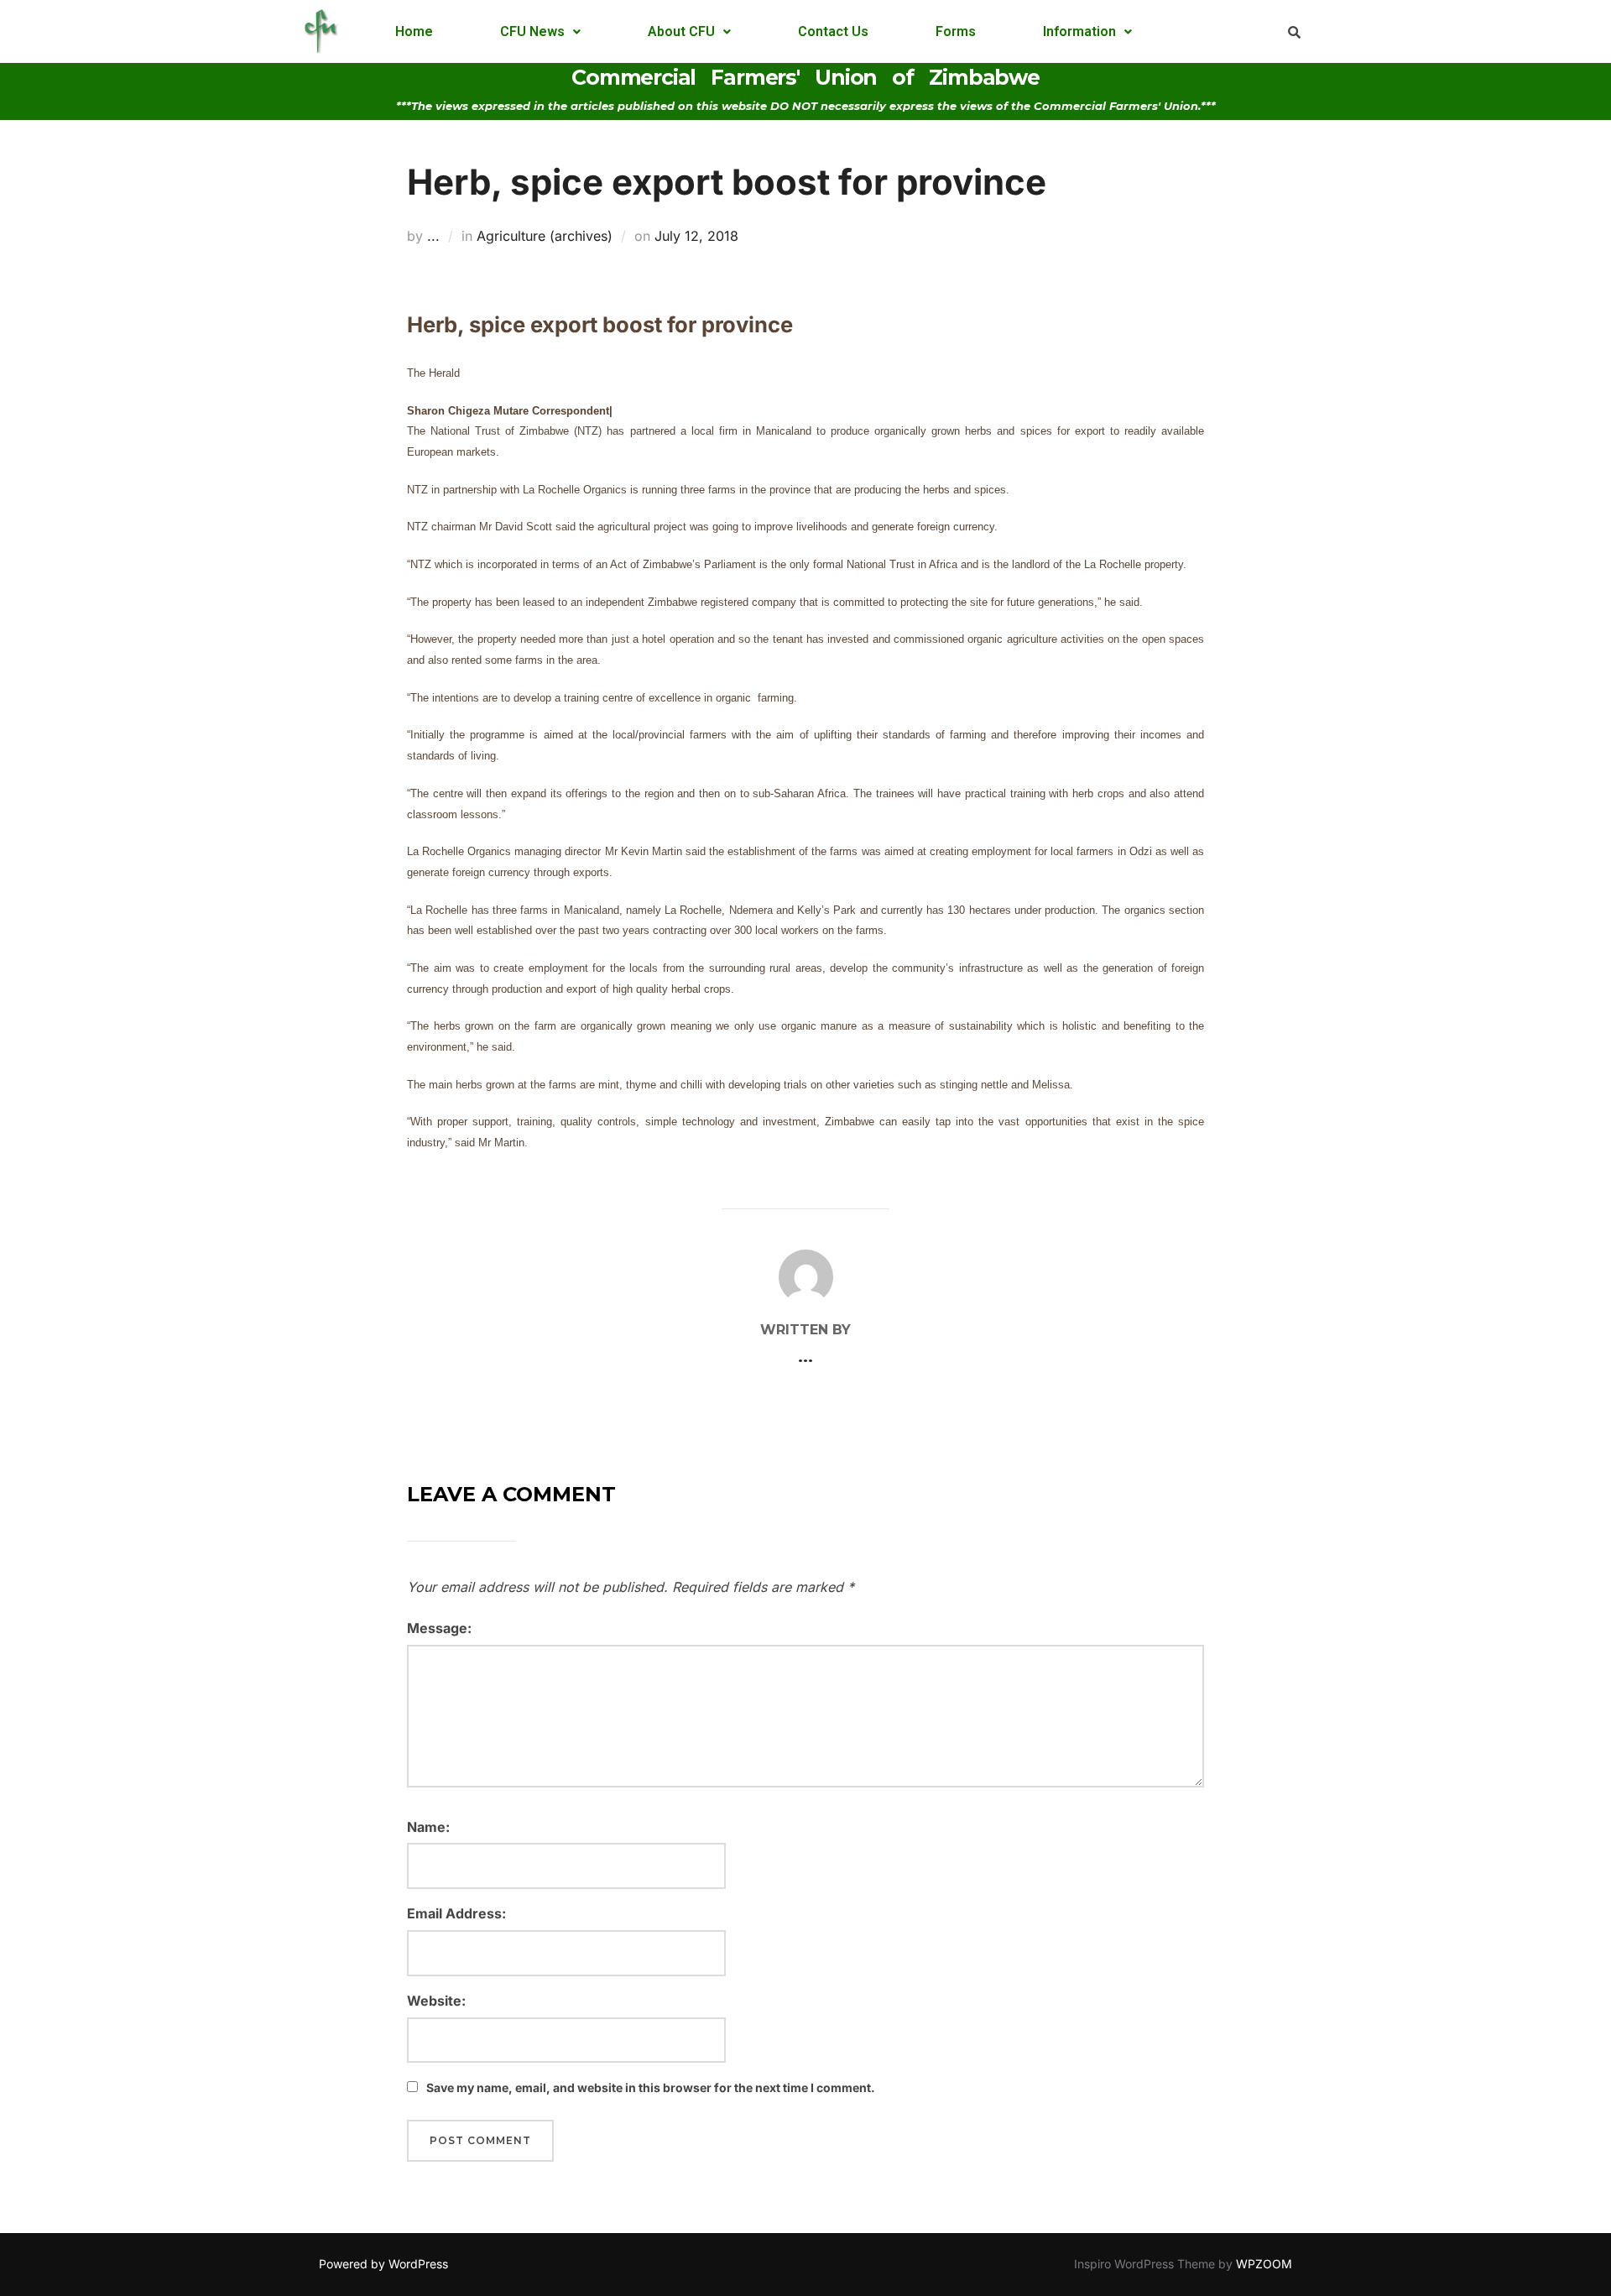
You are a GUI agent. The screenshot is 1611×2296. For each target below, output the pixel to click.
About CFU (681, 31)
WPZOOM (1264, 2264)
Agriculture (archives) (545, 236)
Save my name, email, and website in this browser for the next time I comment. (651, 2087)
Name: (428, 1827)
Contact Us (833, 31)
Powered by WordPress (383, 2264)
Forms (956, 31)
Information (1079, 31)
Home (414, 31)
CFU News (532, 31)
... (433, 236)
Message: (439, 1628)
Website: (436, 2001)
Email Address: (456, 1913)
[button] (540, 32)
